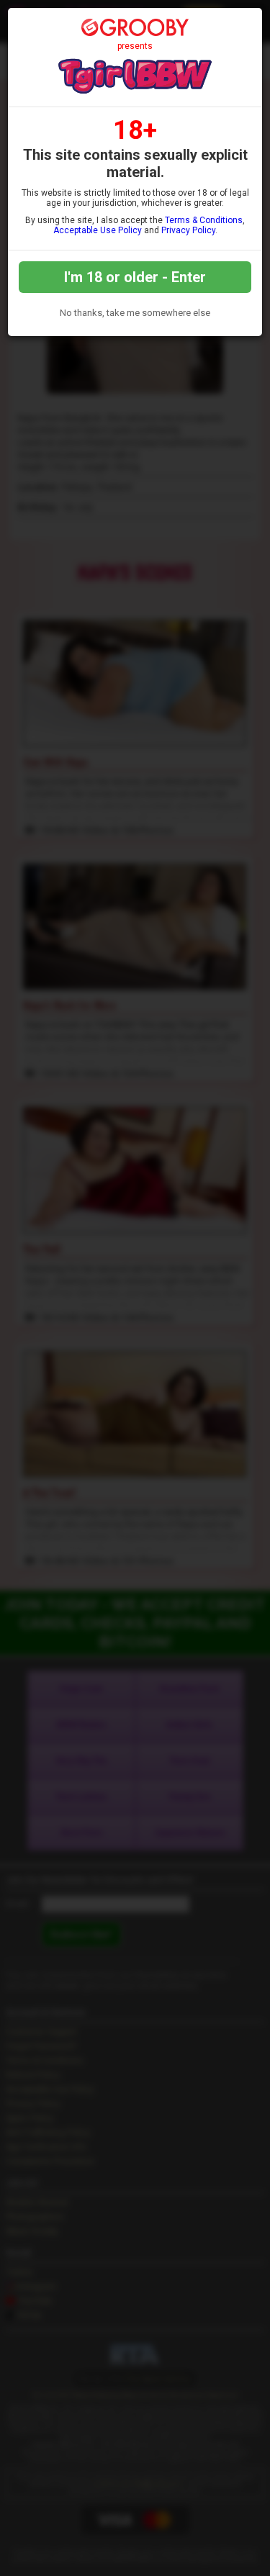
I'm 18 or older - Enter (135, 277)
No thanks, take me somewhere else (135, 313)
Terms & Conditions (204, 220)
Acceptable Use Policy (98, 230)
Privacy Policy (188, 230)
